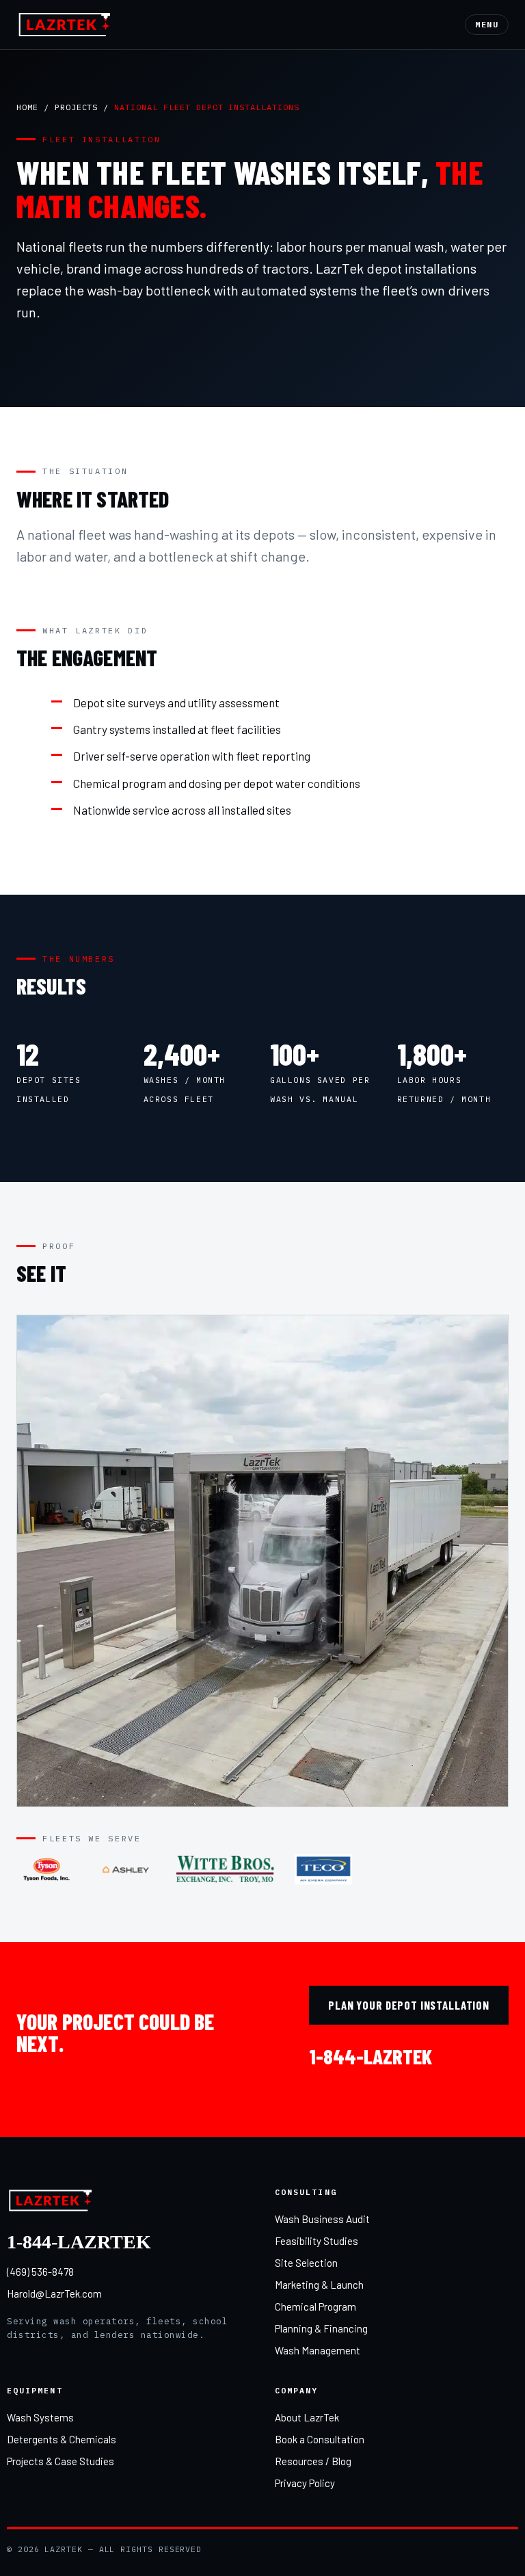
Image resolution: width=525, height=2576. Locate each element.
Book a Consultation (320, 2439)
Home (27, 107)
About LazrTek (307, 2417)
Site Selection (306, 2263)
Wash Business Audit (322, 2219)
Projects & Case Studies (60, 2461)
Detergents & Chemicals (62, 2439)
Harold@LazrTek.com (54, 2294)
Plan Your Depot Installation (409, 2005)
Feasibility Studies (317, 2241)
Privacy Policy (305, 2483)
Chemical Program (315, 2306)
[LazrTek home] (65, 25)
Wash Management (318, 2350)
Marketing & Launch (319, 2285)
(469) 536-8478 (40, 2272)
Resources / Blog (313, 2461)
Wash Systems (40, 2417)
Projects (77, 107)
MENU (487, 24)
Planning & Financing (321, 2328)
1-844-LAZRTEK (371, 2056)
